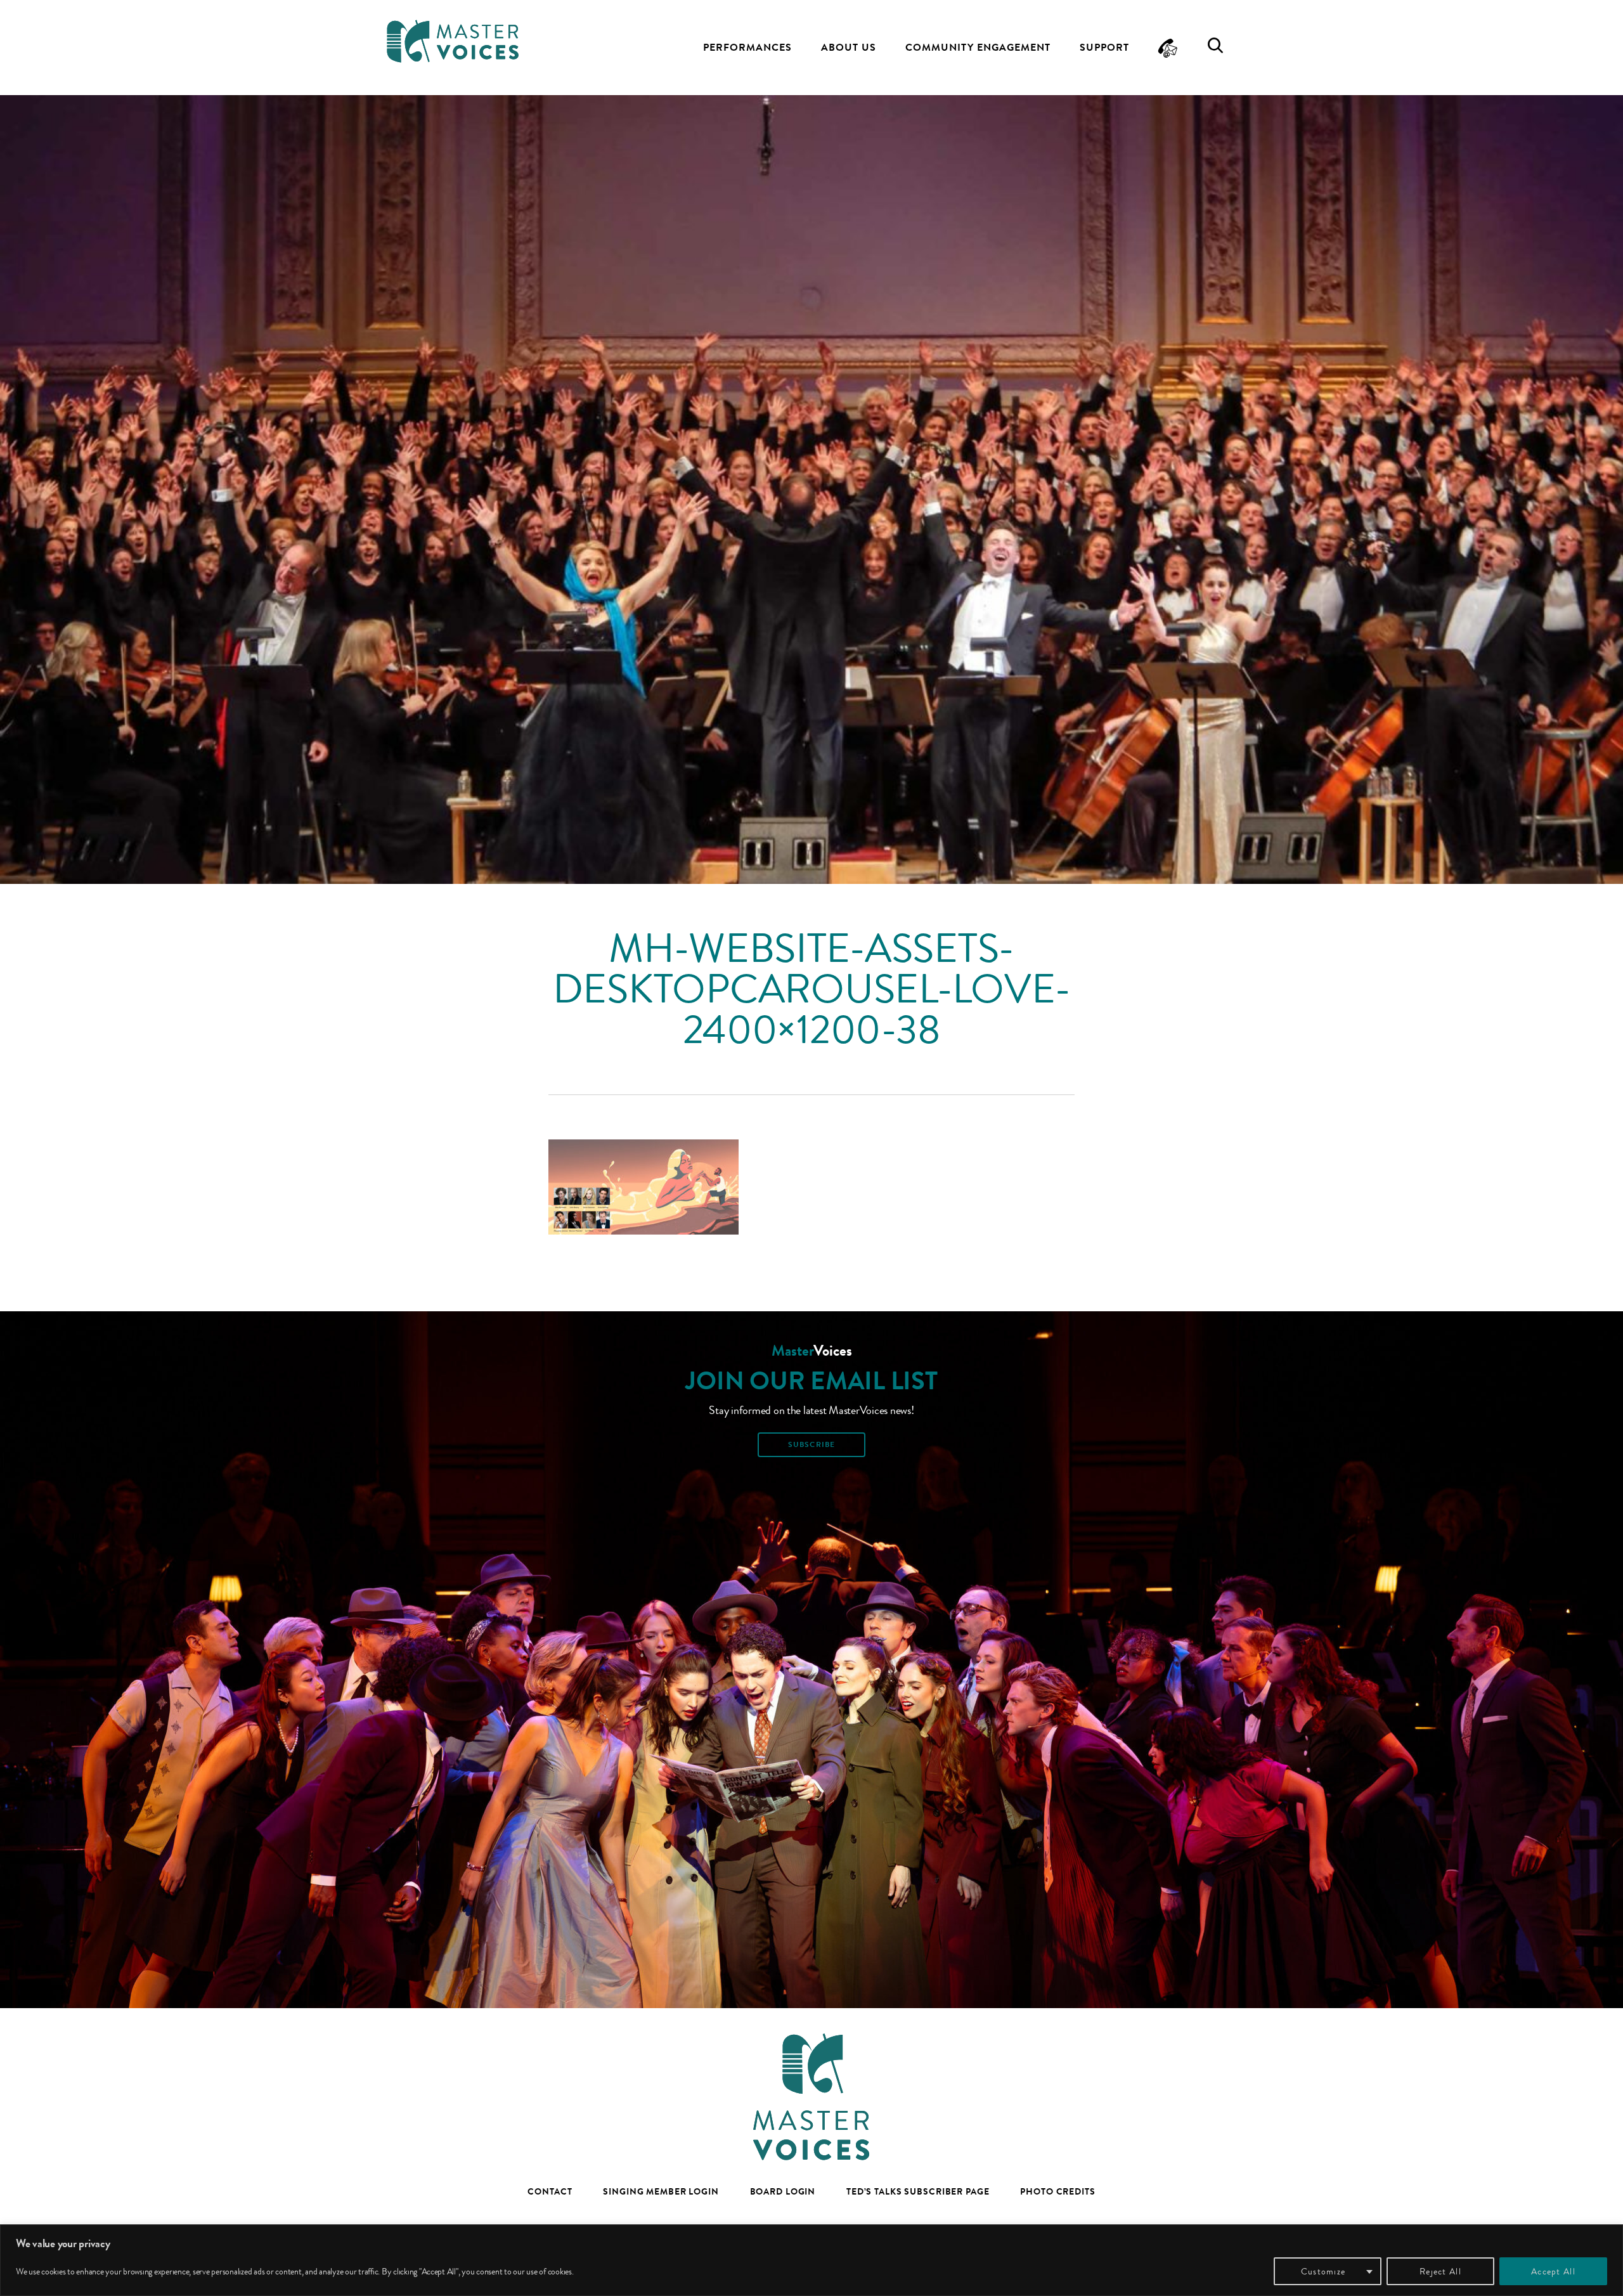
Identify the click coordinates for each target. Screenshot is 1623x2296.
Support (1104, 47)
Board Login (783, 2191)
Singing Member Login (661, 2191)
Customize (1323, 2271)
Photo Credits (1057, 2191)
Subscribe (811, 1444)
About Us (849, 47)
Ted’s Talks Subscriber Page (918, 2191)
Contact (550, 2191)
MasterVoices (453, 41)
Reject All (1440, 2271)
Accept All (1553, 2271)
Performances (747, 47)
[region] (811, 2260)
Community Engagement (978, 47)
